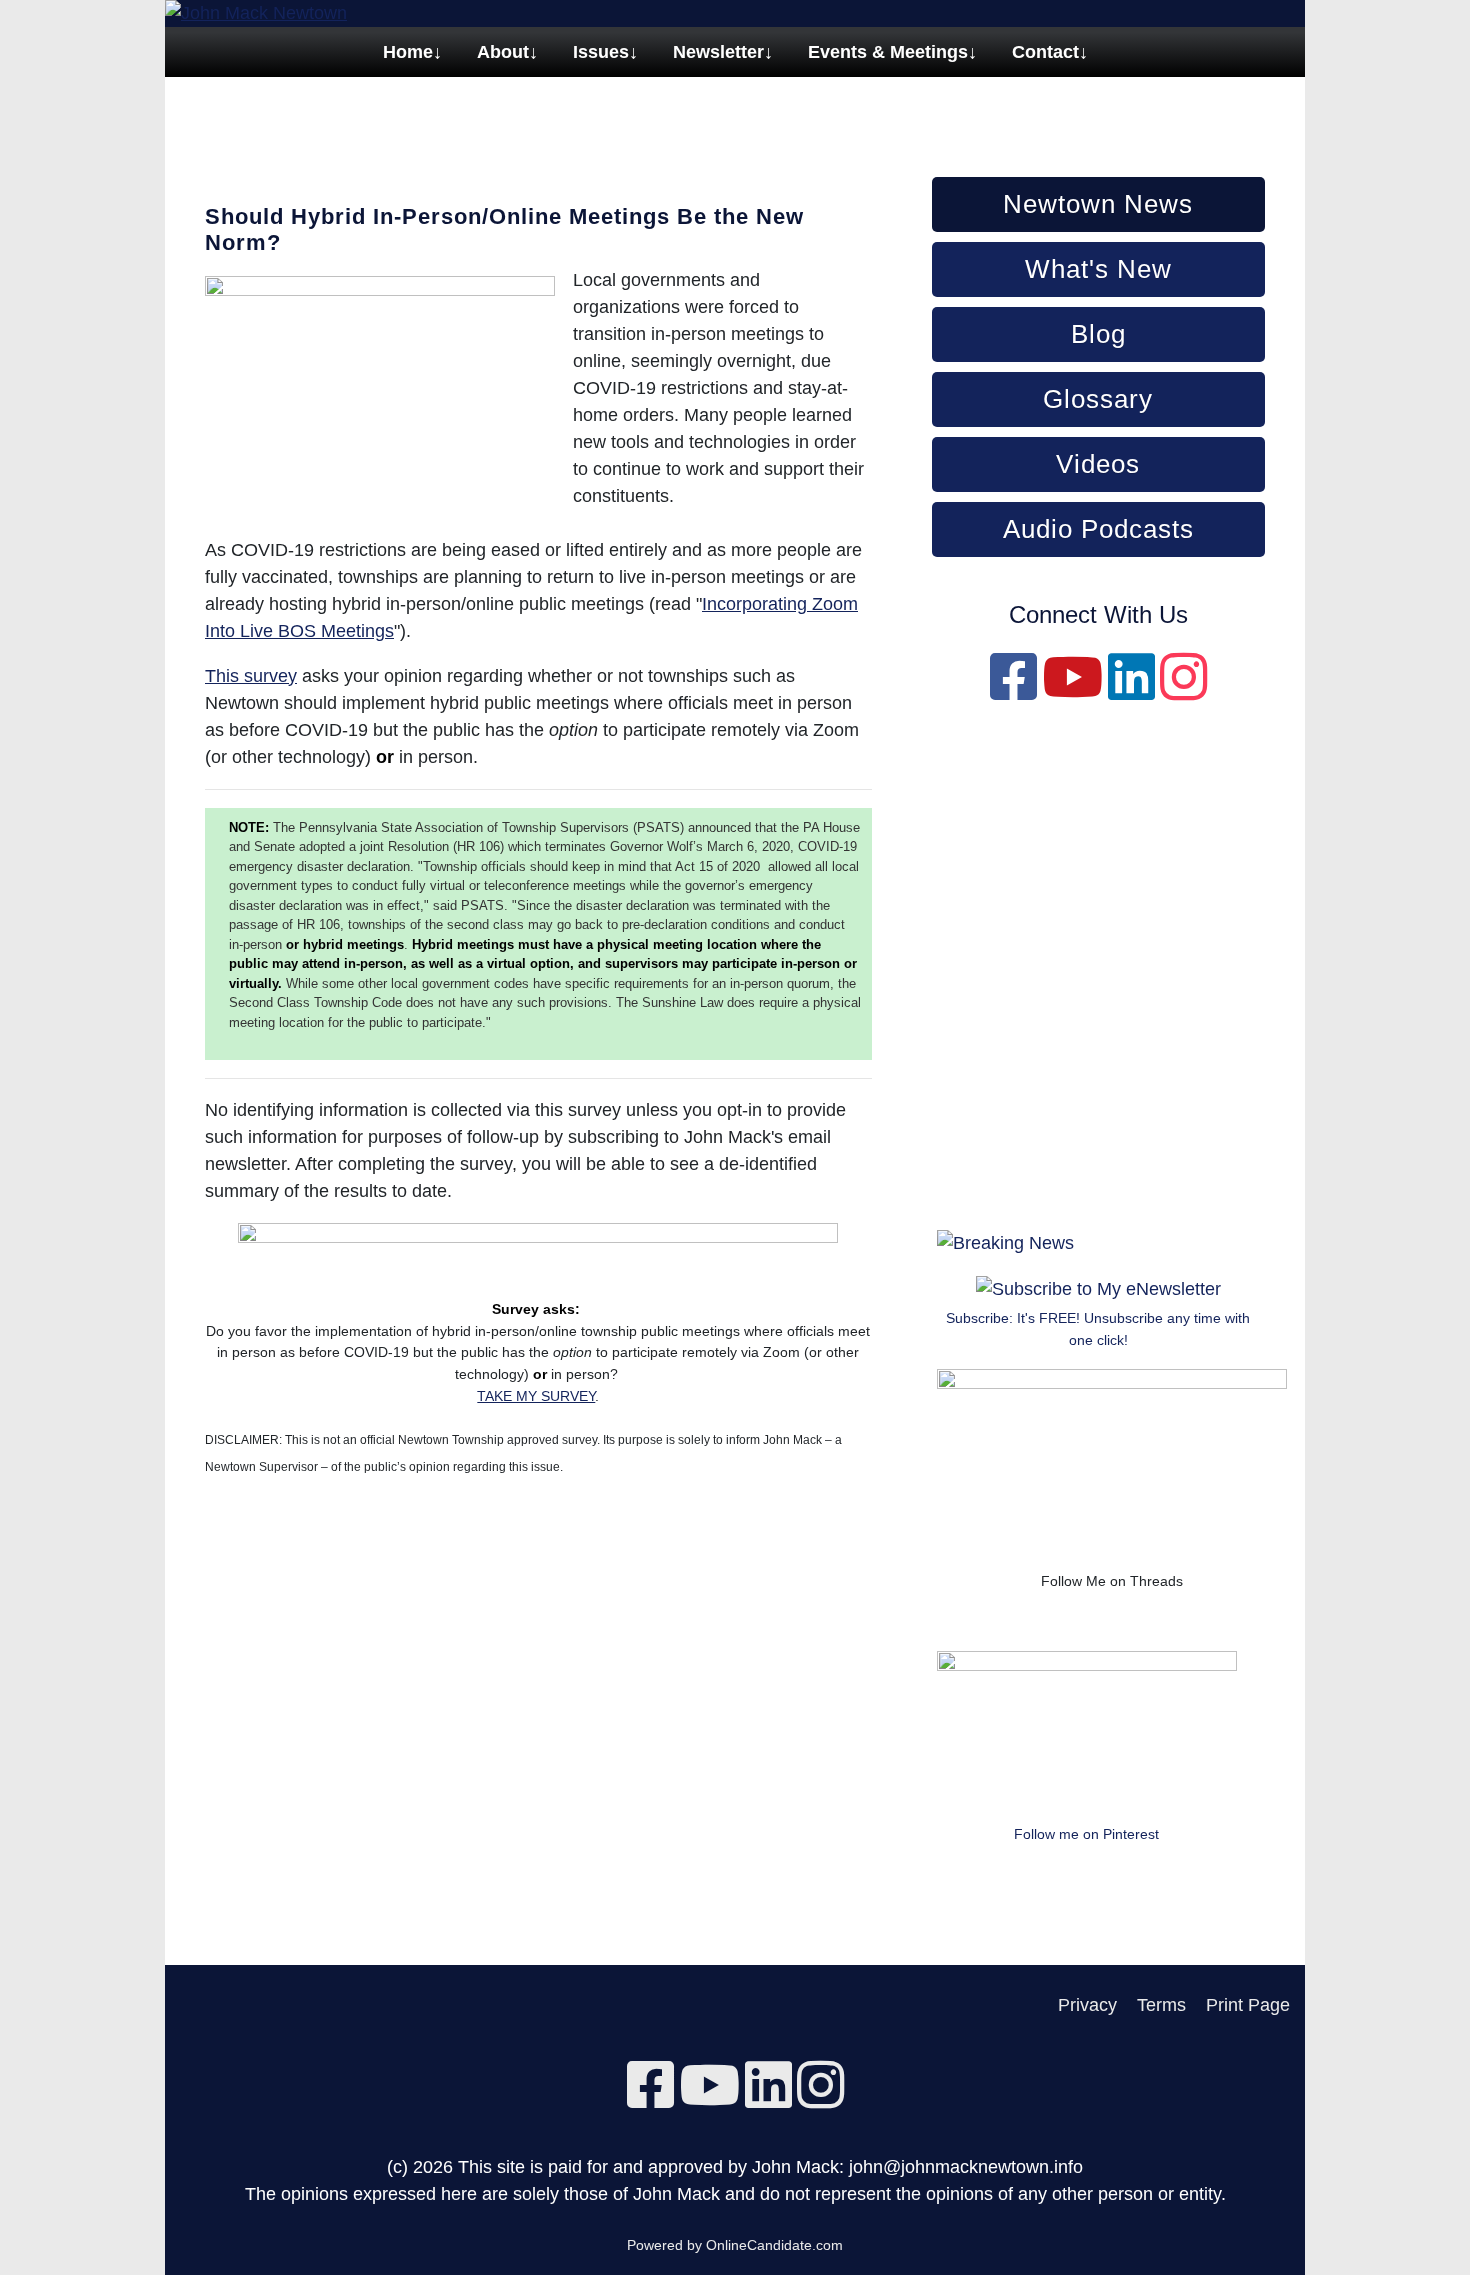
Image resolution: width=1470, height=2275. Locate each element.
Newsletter (718, 52)
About (503, 52)
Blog (1098, 334)
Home (408, 52)
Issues (601, 52)
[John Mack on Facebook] (1013, 691)
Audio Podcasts (1098, 529)
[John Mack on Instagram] (1183, 691)
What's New (1098, 269)
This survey (251, 676)
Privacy (1087, 2005)
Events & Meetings (888, 52)
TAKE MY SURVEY (536, 1396)
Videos (1098, 464)
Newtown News (1098, 204)
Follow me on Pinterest (1086, 1834)
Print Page (1248, 2005)
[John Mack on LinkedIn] (1131, 691)
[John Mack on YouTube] (1072, 691)
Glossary (1098, 399)
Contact (1045, 52)
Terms (1161, 2005)
